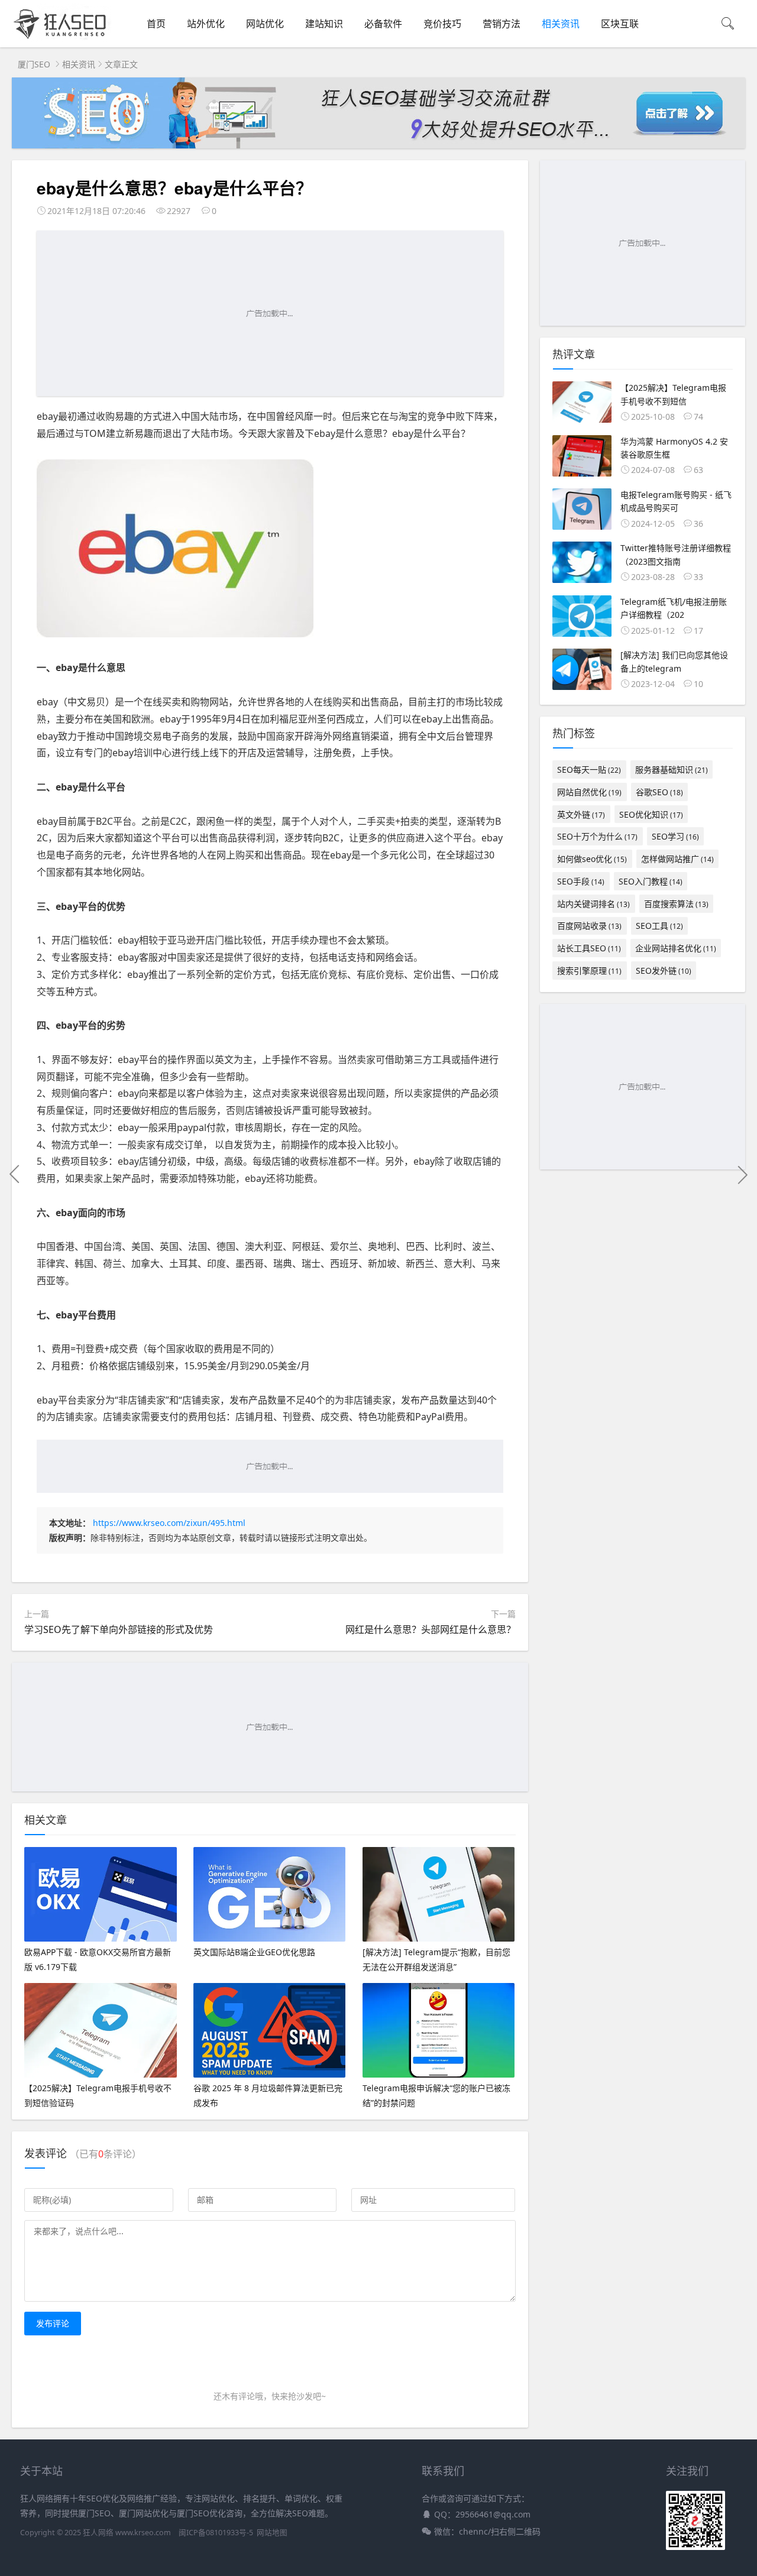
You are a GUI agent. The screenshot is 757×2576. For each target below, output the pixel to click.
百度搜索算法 (676, 904)
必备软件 (383, 24)
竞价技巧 (442, 24)
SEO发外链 (664, 971)
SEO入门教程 (651, 881)
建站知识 (324, 24)
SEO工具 (659, 926)
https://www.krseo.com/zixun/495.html (169, 1523)
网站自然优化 (589, 792)
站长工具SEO (589, 948)
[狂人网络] (62, 39)
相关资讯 (561, 24)
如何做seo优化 (592, 859)
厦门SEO (34, 64)
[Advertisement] (270, 313)
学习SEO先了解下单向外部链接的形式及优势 (119, 1629)
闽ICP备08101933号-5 (216, 2533)
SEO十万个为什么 (597, 836)
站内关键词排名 (593, 904)
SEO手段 (581, 881)
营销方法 (502, 24)
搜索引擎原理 (589, 971)
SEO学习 (675, 836)
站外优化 (206, 24)
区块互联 (620, 24)
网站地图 (272, 2533)
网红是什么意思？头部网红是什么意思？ (431, 1629)
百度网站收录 (589, 926)
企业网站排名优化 (676, 948)
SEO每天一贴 (589, 769)
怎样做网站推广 (677, 859)
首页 (156, 24)
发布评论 (53, 2323)
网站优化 (265, 24)
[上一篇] (15, 1174)
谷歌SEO (659, 792)
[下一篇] (742, 1174)
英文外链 (581, 814)
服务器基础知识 (672, 769)
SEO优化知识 (651, 814)
